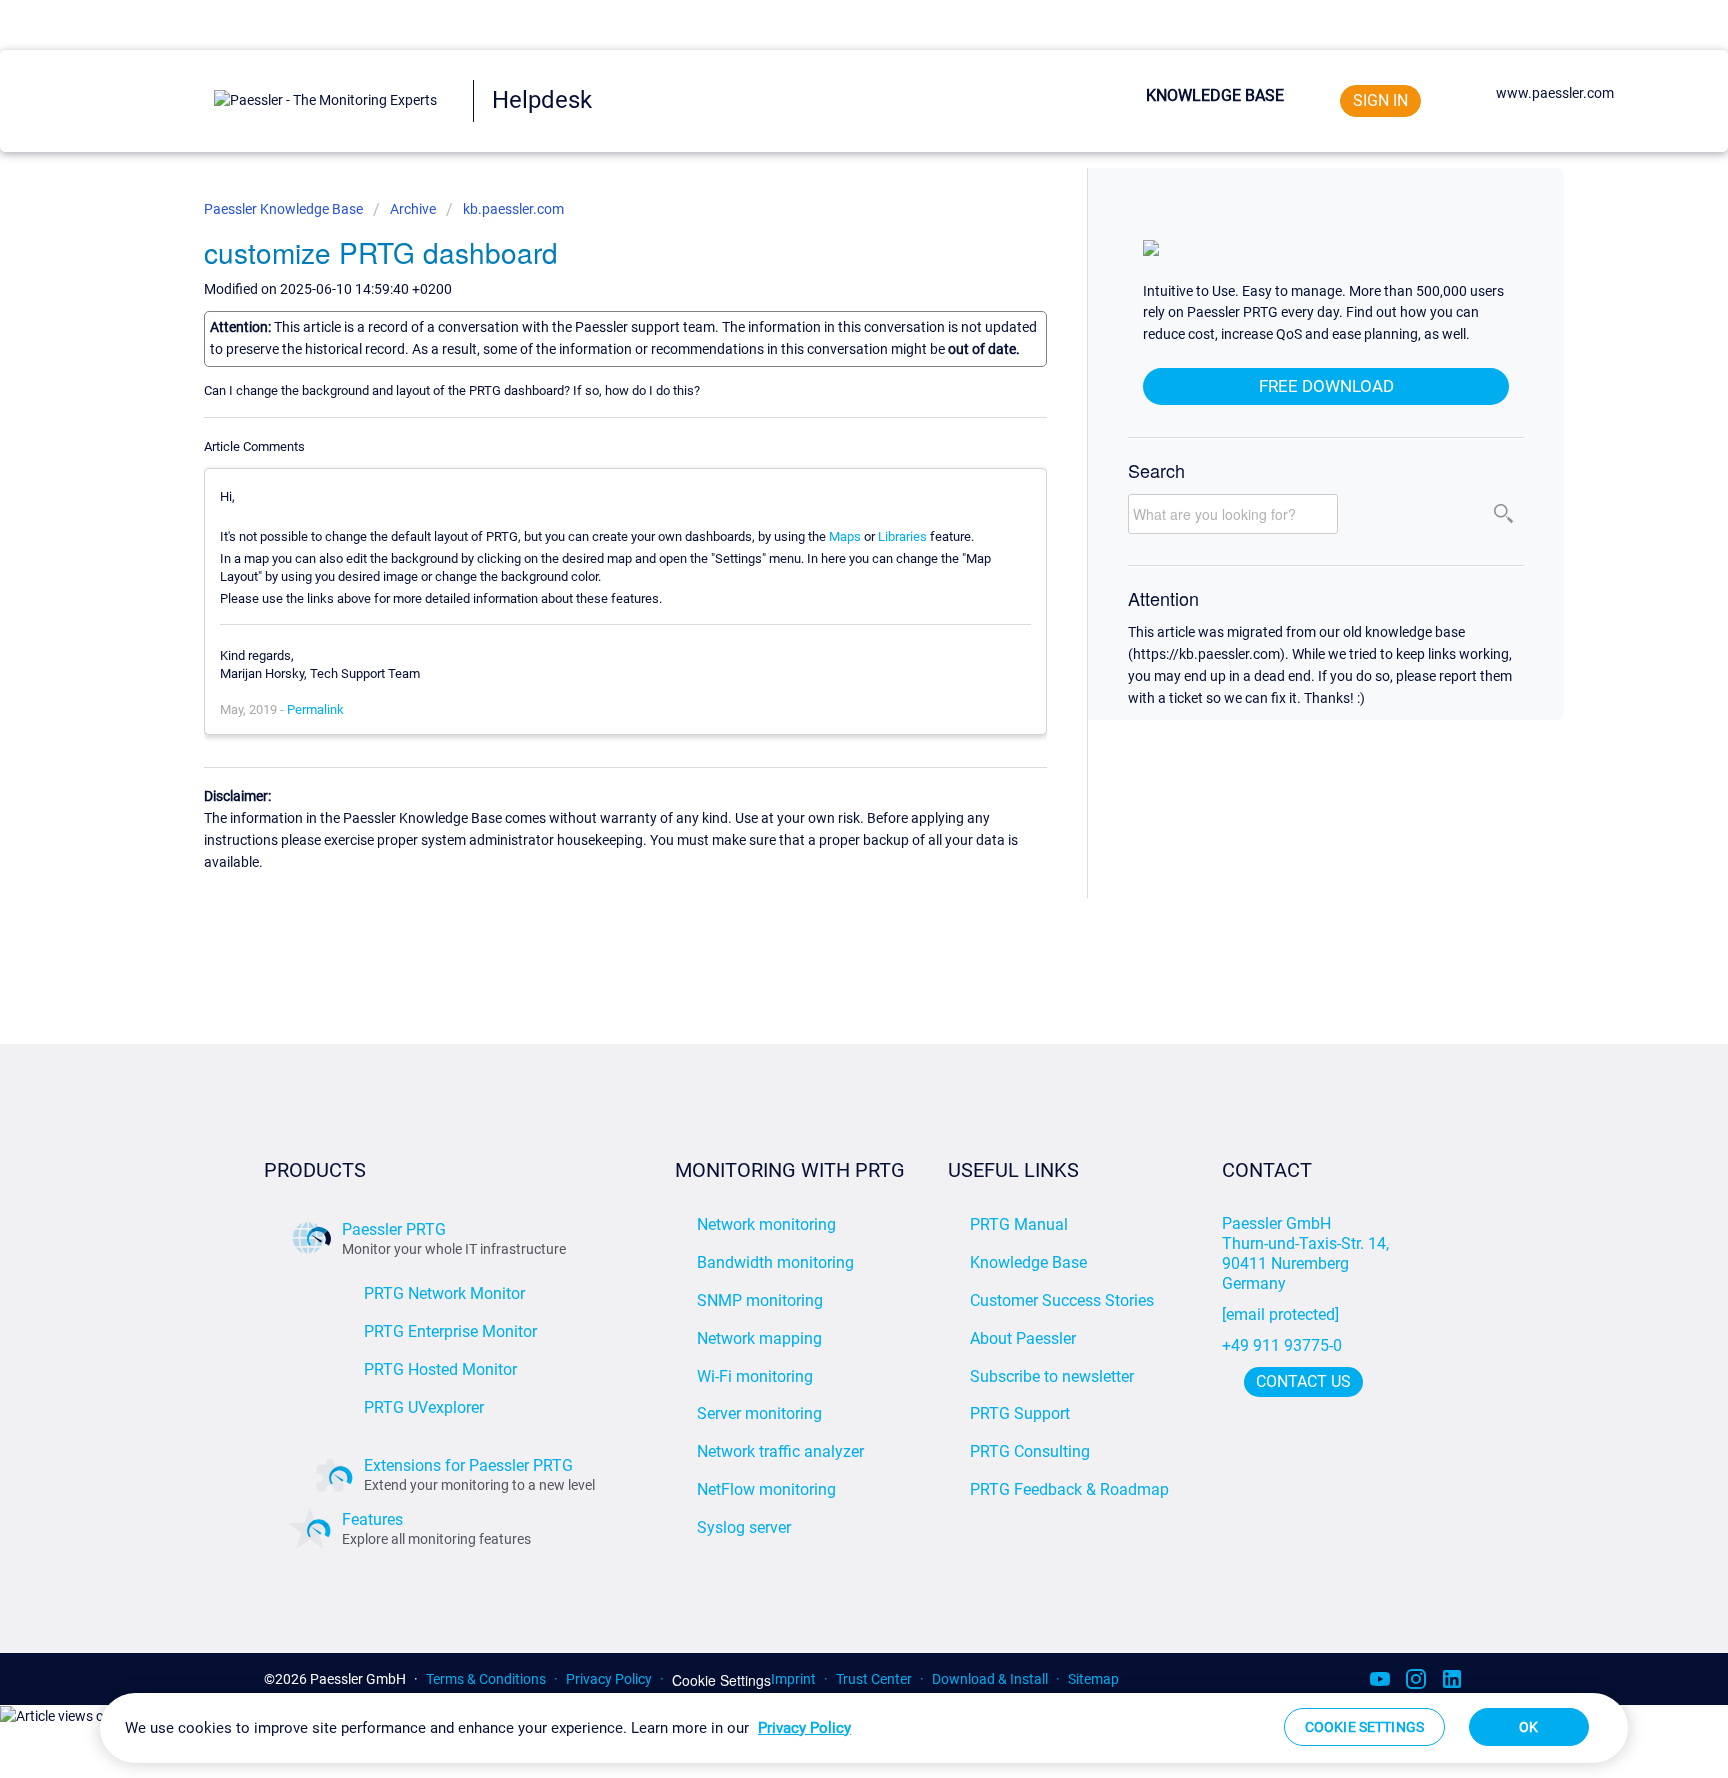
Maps (845, 536)
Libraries (902, 536)
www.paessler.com (1555, 93)
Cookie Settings (721, 1680)
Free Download (1326, 386)
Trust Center (874, 1679)
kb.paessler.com (513, 209)
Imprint (793, 1679)
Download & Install (990, 1679)
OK (1528, 1727)
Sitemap (1093, 1679)
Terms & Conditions (486, 1679)
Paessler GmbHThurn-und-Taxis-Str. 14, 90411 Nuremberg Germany (1307, 1253)
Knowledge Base (1215, 95)
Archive (413, 209)
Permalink (315, 709)
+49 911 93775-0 (1282, 1345)
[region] (864, 1728)
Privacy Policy (609, 1679)
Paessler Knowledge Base (285, 209)
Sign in (1380, 100)
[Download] (827, 640)
